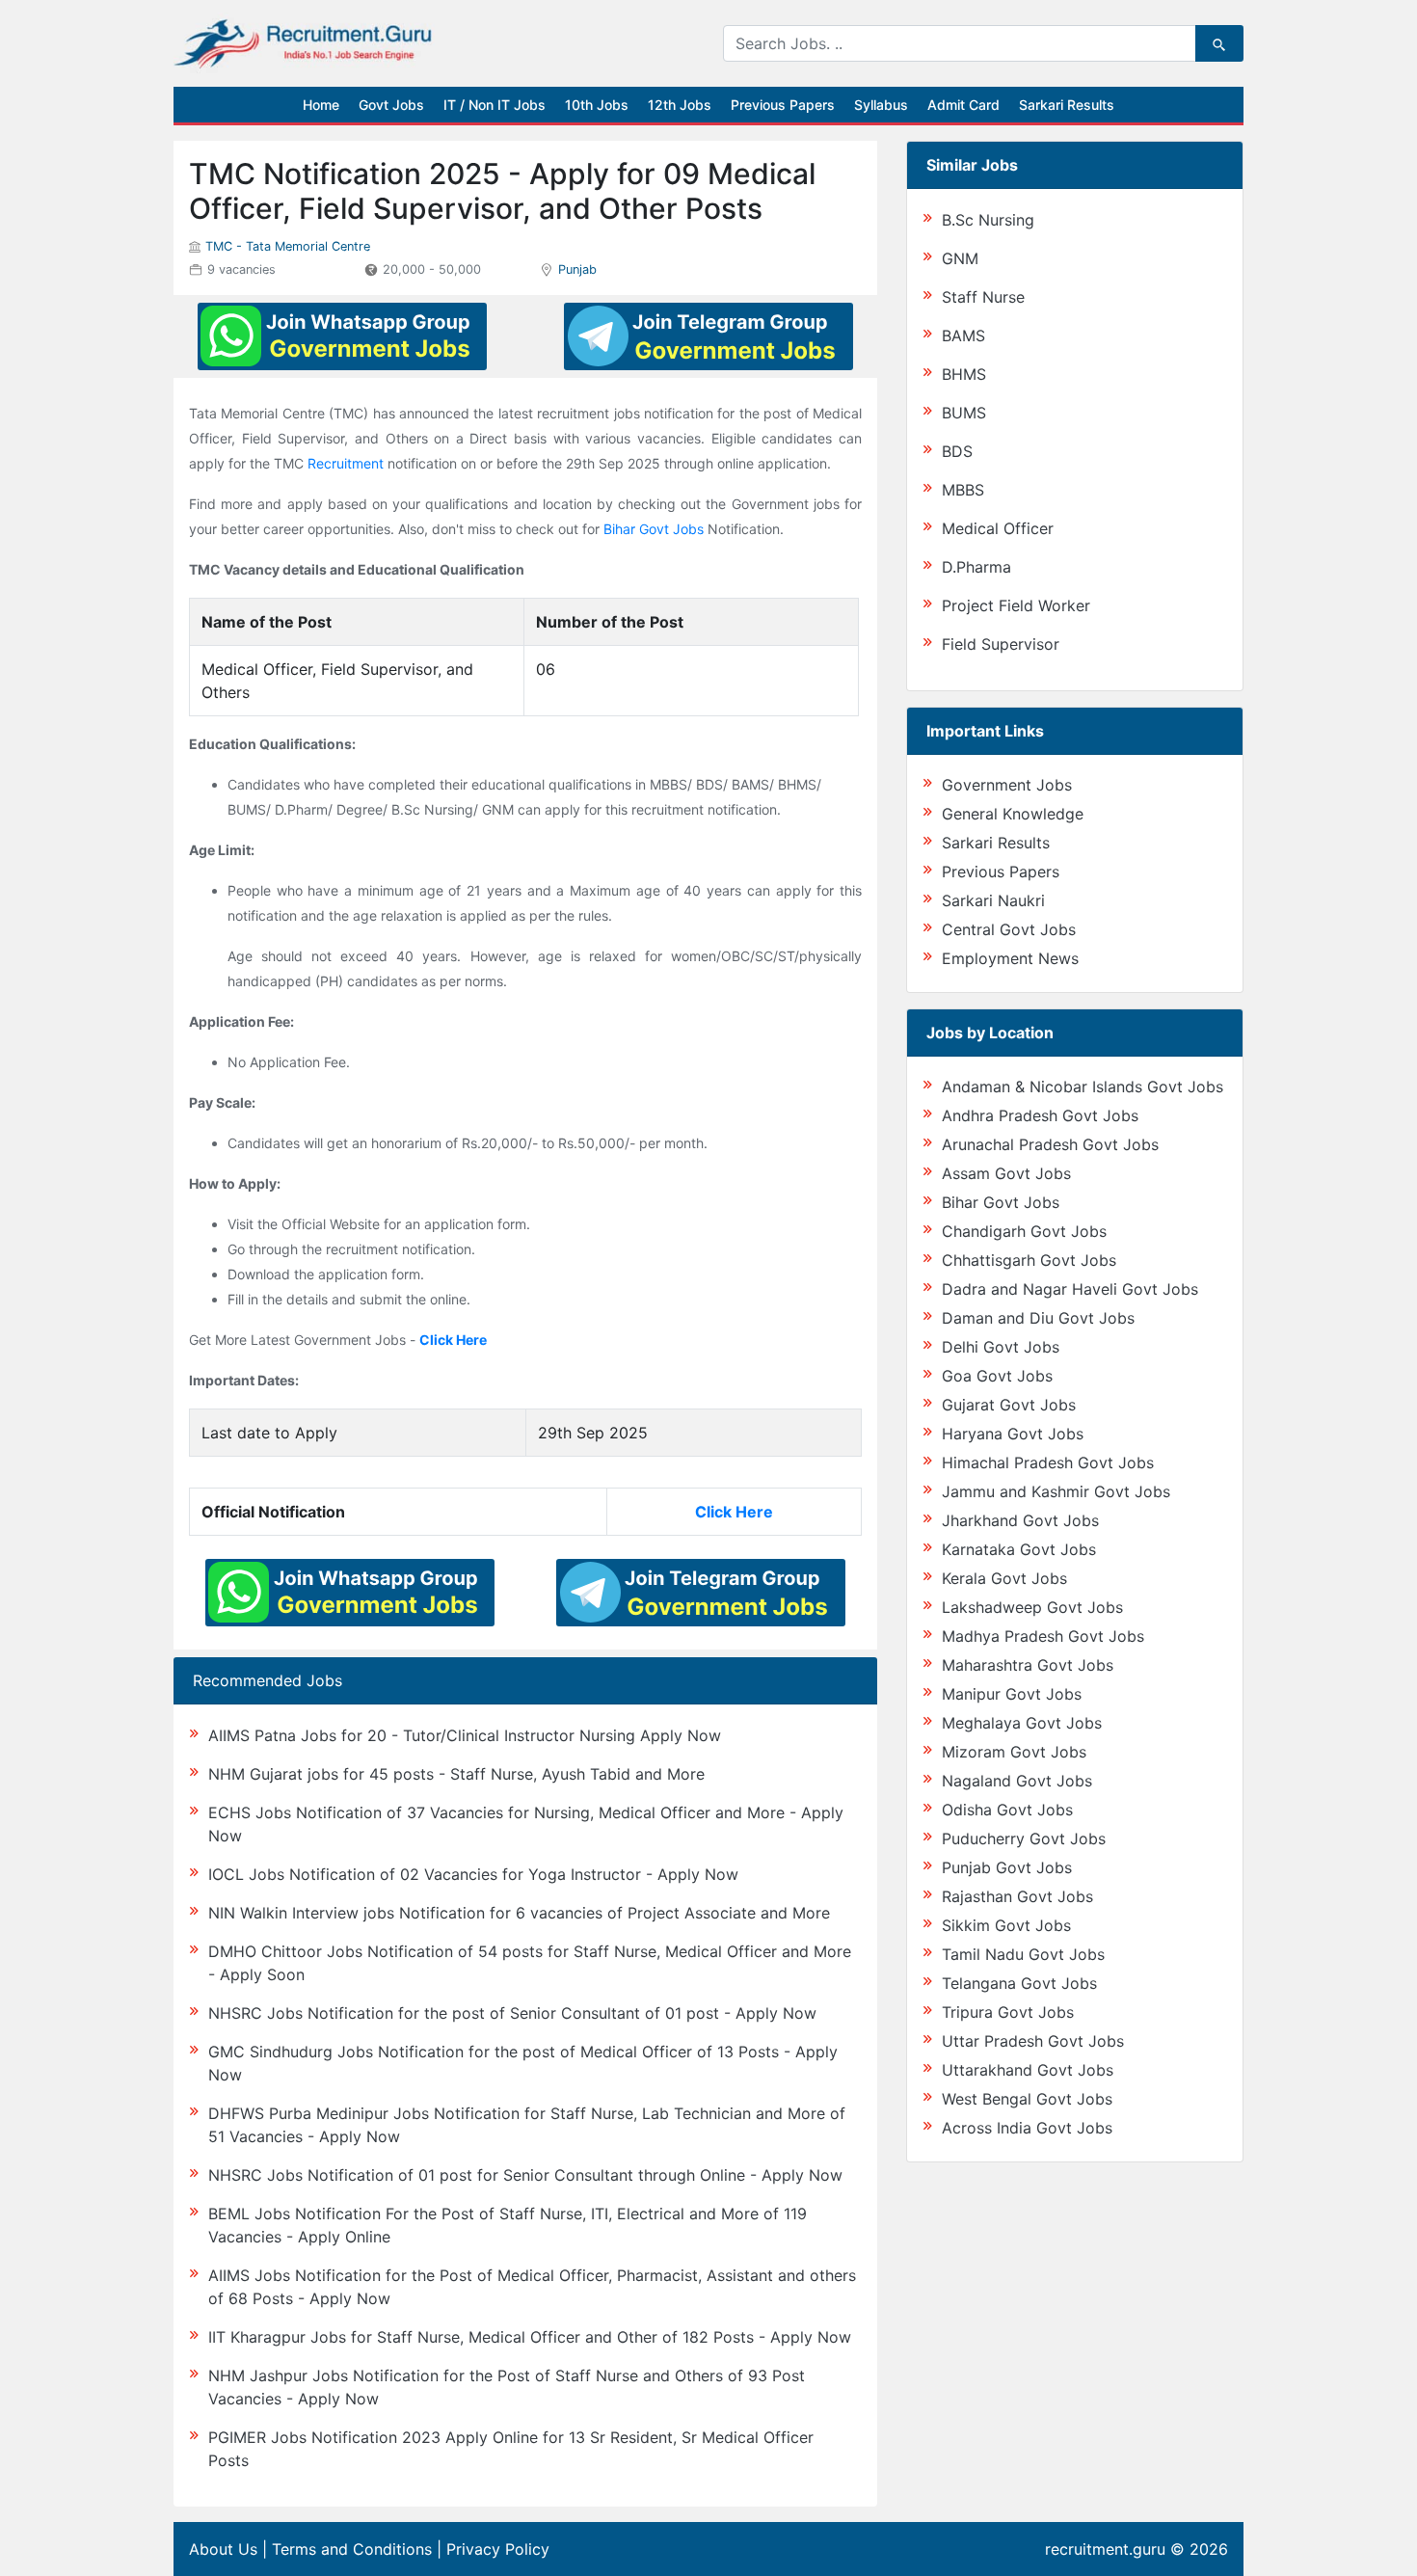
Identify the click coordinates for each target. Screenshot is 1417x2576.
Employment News (1010, 958)
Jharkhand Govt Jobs (1020, 1520)
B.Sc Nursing (988, 220)
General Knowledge (1013, 814)
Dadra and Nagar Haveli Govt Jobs (1070, 1289)
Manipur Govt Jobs (1012, 1694)
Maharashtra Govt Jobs (1028, 1665)
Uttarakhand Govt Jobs (1028, 2070)
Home (321, 105)
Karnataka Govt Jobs (1019, 1549)
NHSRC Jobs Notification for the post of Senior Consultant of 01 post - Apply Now (512, 2013)
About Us (223, 2549)
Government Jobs (1007, 785)
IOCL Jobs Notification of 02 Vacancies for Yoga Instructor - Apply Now (473, 1874)
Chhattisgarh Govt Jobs (1029, 1260)
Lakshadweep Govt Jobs (1032, 1607)
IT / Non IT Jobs (495, 105)
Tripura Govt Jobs (1008, 2012)
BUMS (964, 413)
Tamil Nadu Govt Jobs (1023, 1954)
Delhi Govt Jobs (1001, 1347)
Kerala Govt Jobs (1004, 1578)
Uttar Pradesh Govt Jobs (1033, 2041)
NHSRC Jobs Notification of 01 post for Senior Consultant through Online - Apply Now (525, 2175)
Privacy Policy (498, 2549)
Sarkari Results (1067, 105)
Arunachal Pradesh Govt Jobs (1050, 1144)
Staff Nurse (983, 297)
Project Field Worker (1016, 605)
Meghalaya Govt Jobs (1022, 1723)
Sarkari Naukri (993, 900)
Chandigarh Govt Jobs (1024, 1231)
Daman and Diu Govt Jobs (1038, 1318)
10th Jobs (597, 105)
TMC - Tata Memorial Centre (288, 246)
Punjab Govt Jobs (1007, 1867)
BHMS (964, 374)
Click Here (453, 1340)
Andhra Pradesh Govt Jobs (1040, 1115)
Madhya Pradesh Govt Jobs (1043, 1636)
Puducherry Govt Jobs (1024, 1838)
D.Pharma (976, 567)
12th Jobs (680, 105)
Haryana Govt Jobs (1013, 1434)
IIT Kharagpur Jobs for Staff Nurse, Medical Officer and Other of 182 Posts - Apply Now (530, 2337)
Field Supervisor (1001, 644)
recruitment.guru (1105, 2549)
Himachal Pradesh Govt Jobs (1048, 1462)
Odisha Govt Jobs (1007, 1810)
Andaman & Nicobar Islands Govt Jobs (1083, 1087)
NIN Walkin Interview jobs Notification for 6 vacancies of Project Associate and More (519, 1913)
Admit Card (963, 105)
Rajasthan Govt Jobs (1017, 1896)
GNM (960, 258)
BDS (957, 451)
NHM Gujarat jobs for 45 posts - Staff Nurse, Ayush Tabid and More (456, 1774)
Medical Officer (998, 528)
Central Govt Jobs (1009, 929)
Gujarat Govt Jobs (1009, 1405)
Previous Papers (783, 105)
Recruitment (346, 463)
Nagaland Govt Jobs (1017, 1781)
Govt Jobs (391, 105)
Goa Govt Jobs (997, 1376)
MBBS (963, 490)
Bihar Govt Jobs (654, 529)
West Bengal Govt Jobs (1027, 2099)
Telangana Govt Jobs (1019, 1983)
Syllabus (881, 105)
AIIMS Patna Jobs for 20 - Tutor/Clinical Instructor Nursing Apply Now (465, 1735)
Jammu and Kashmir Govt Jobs (1056, 1491)
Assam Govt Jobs (1006, 1173)
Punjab (577, 269)
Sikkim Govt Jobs (1006, 1925)
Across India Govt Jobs (1027, 2128)
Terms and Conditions (352, 2549)
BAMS (963, 335)
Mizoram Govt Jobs (1014, 1752)
